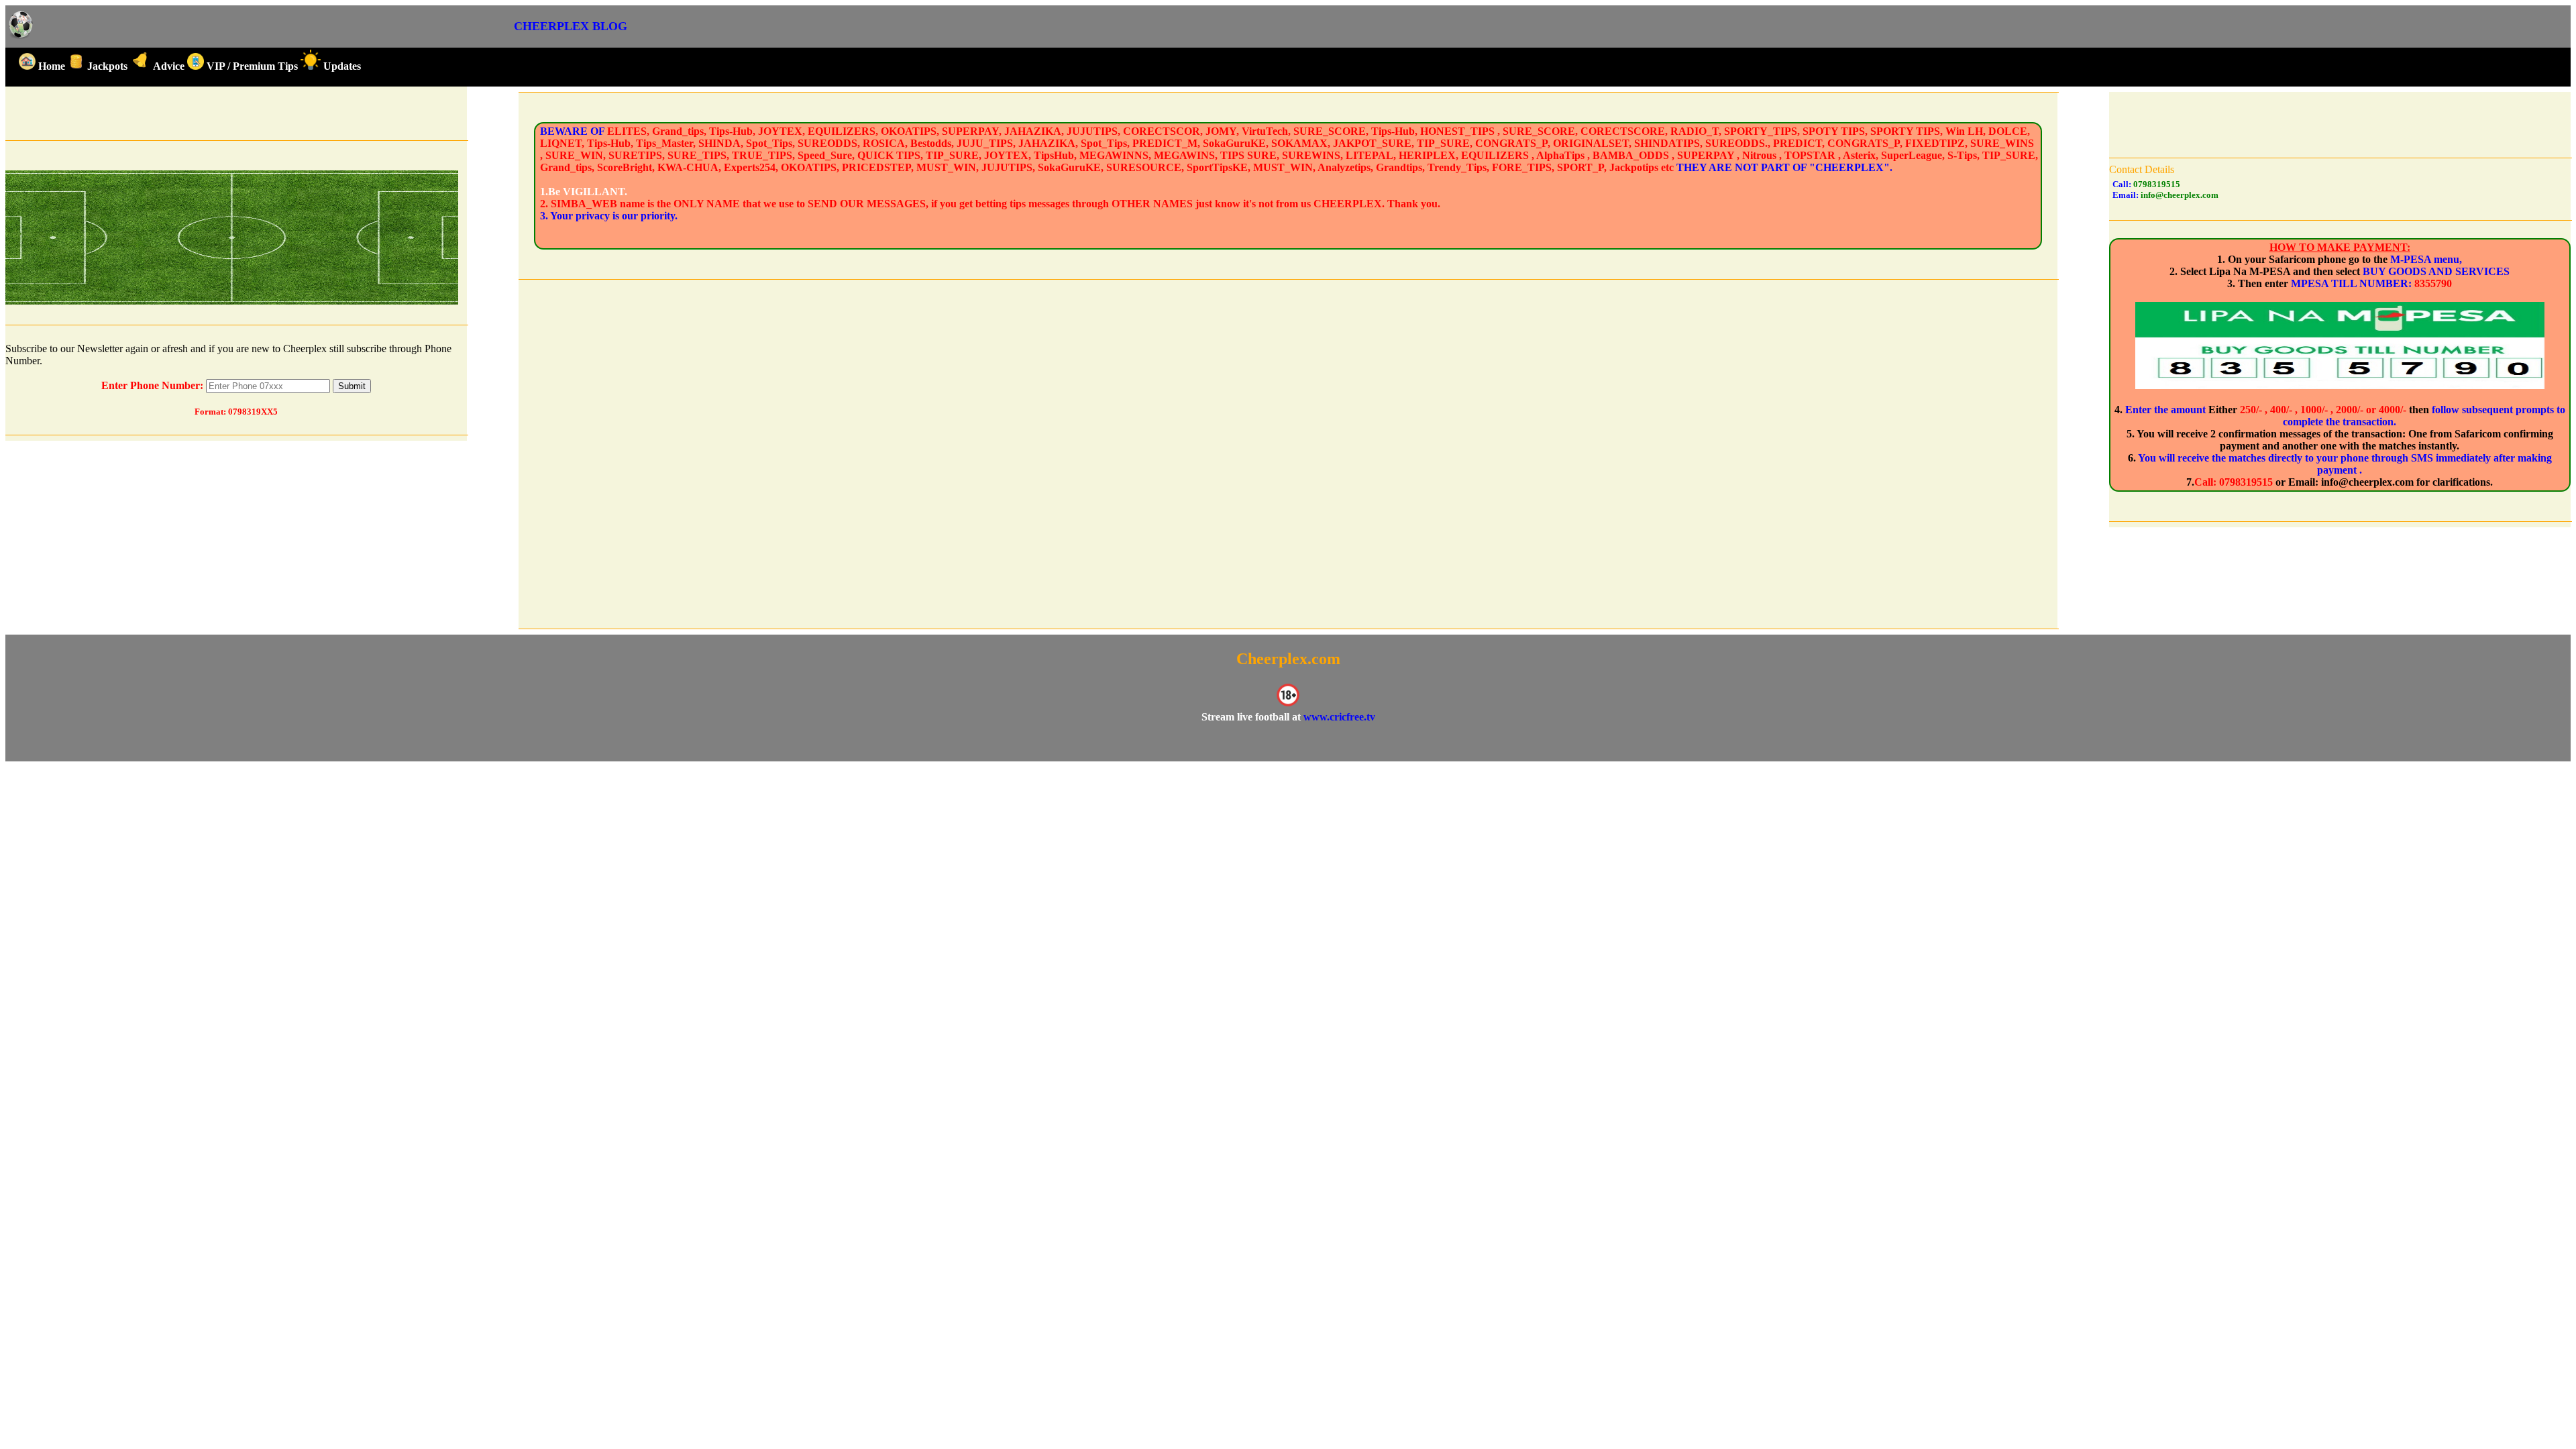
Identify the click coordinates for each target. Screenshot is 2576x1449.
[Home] (21, 37)
